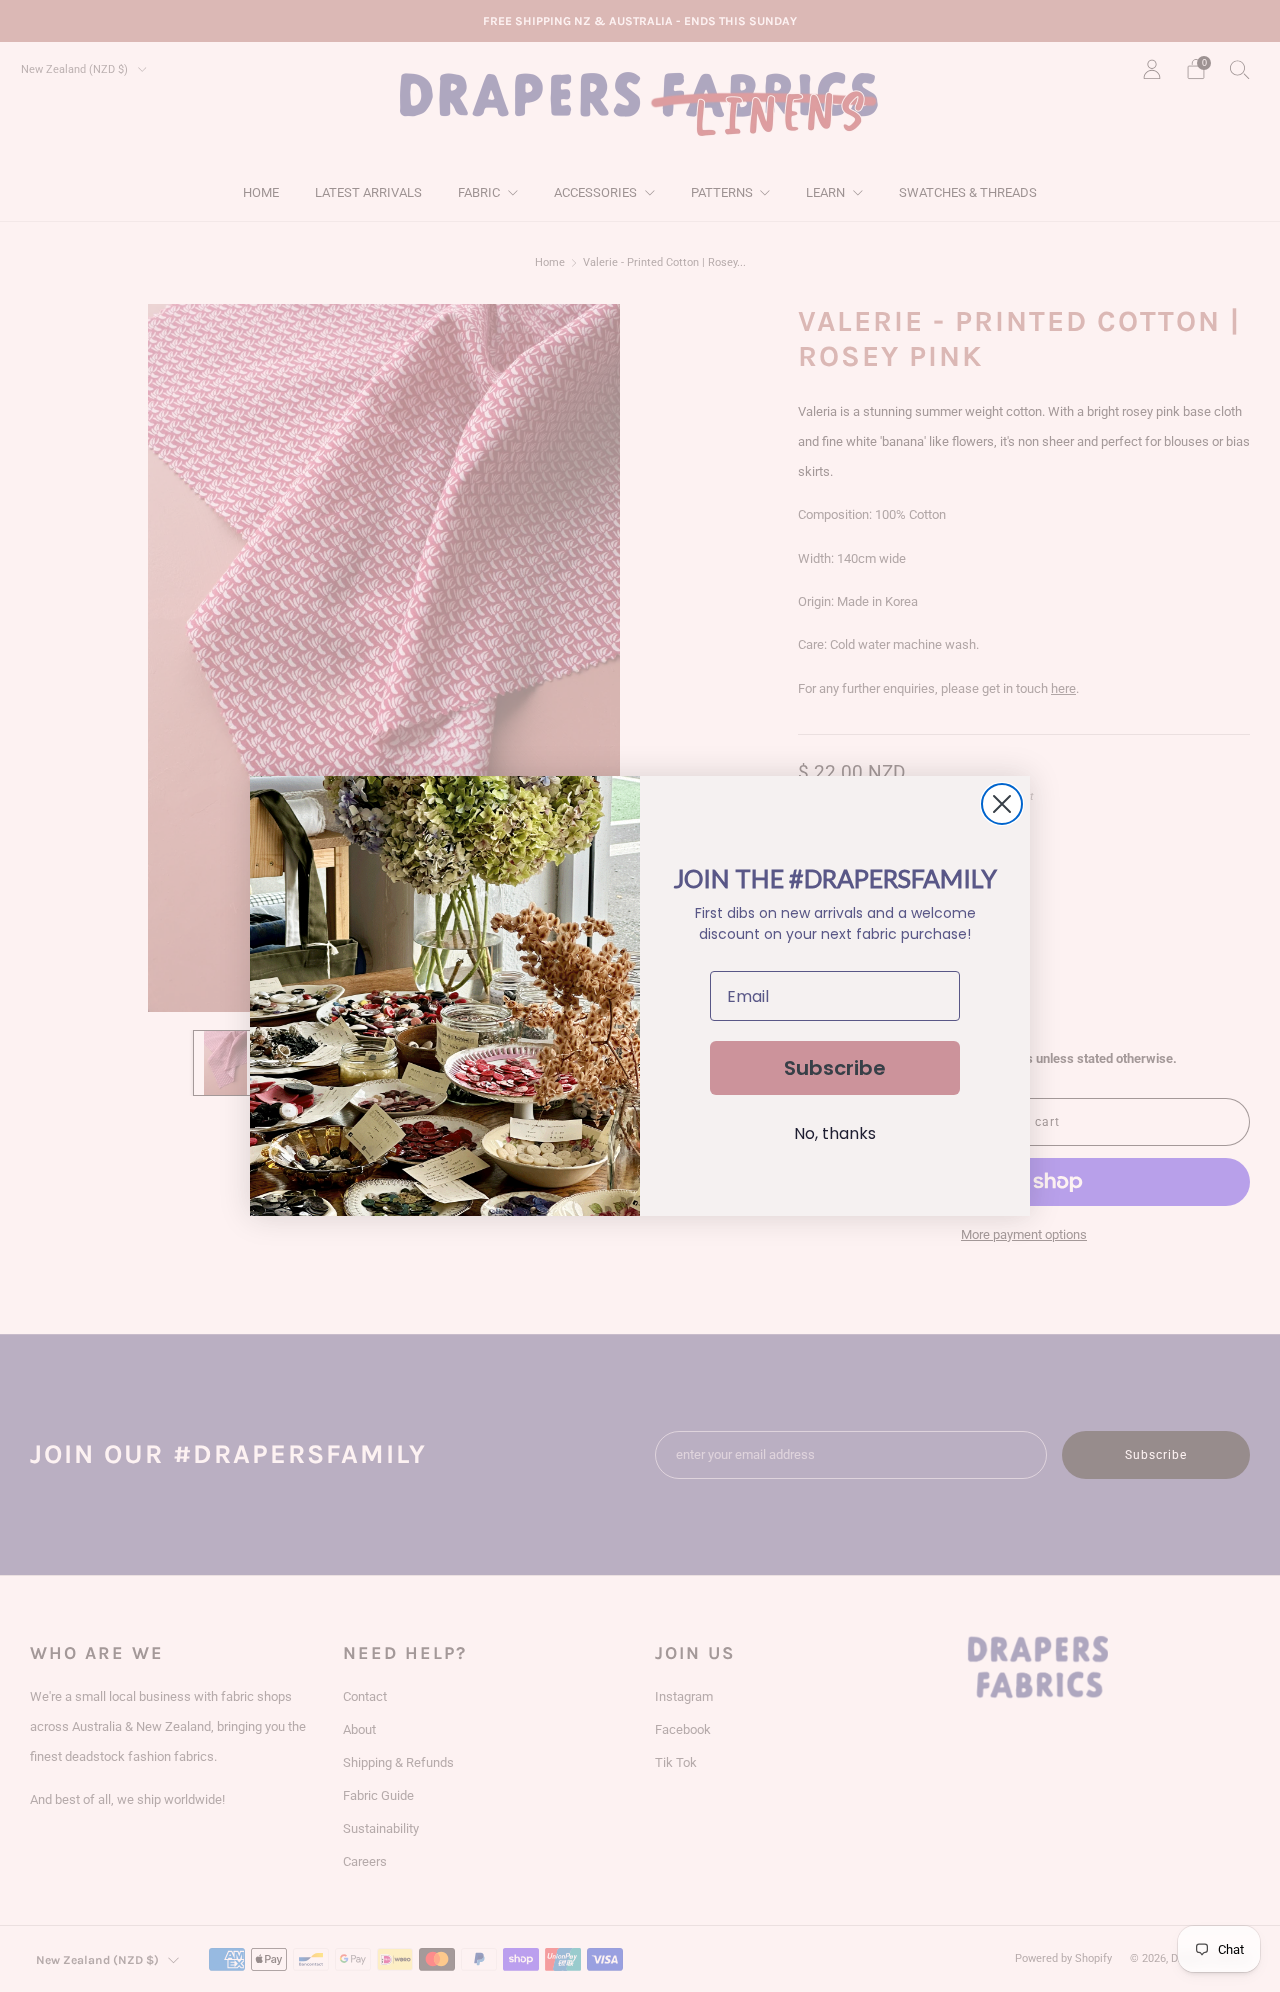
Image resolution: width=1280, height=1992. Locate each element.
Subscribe (835, 1068)
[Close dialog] (1002, 804)
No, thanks (835, 1133)
